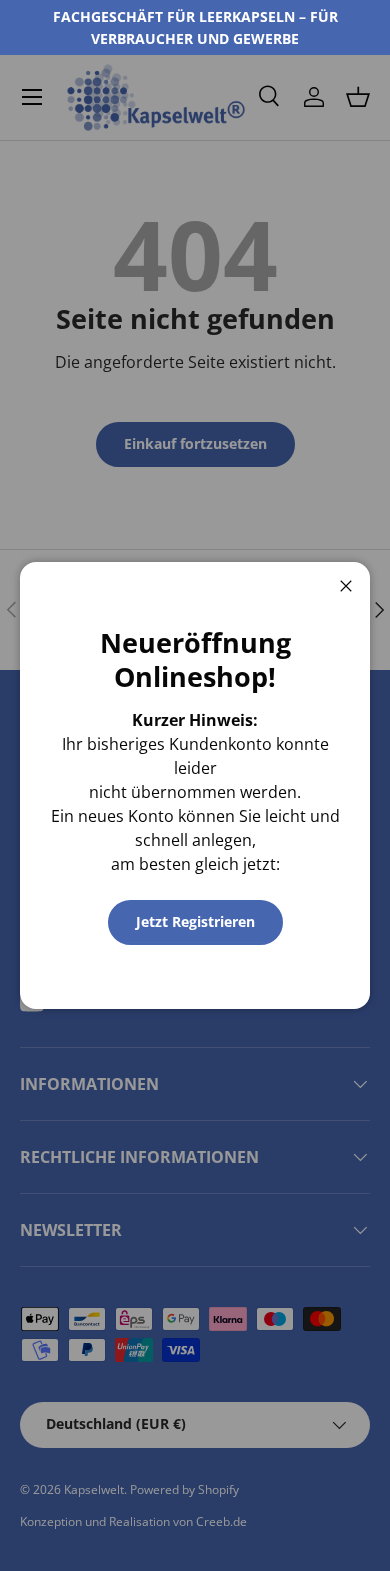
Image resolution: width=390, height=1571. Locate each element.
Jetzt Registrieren (195, 921)
